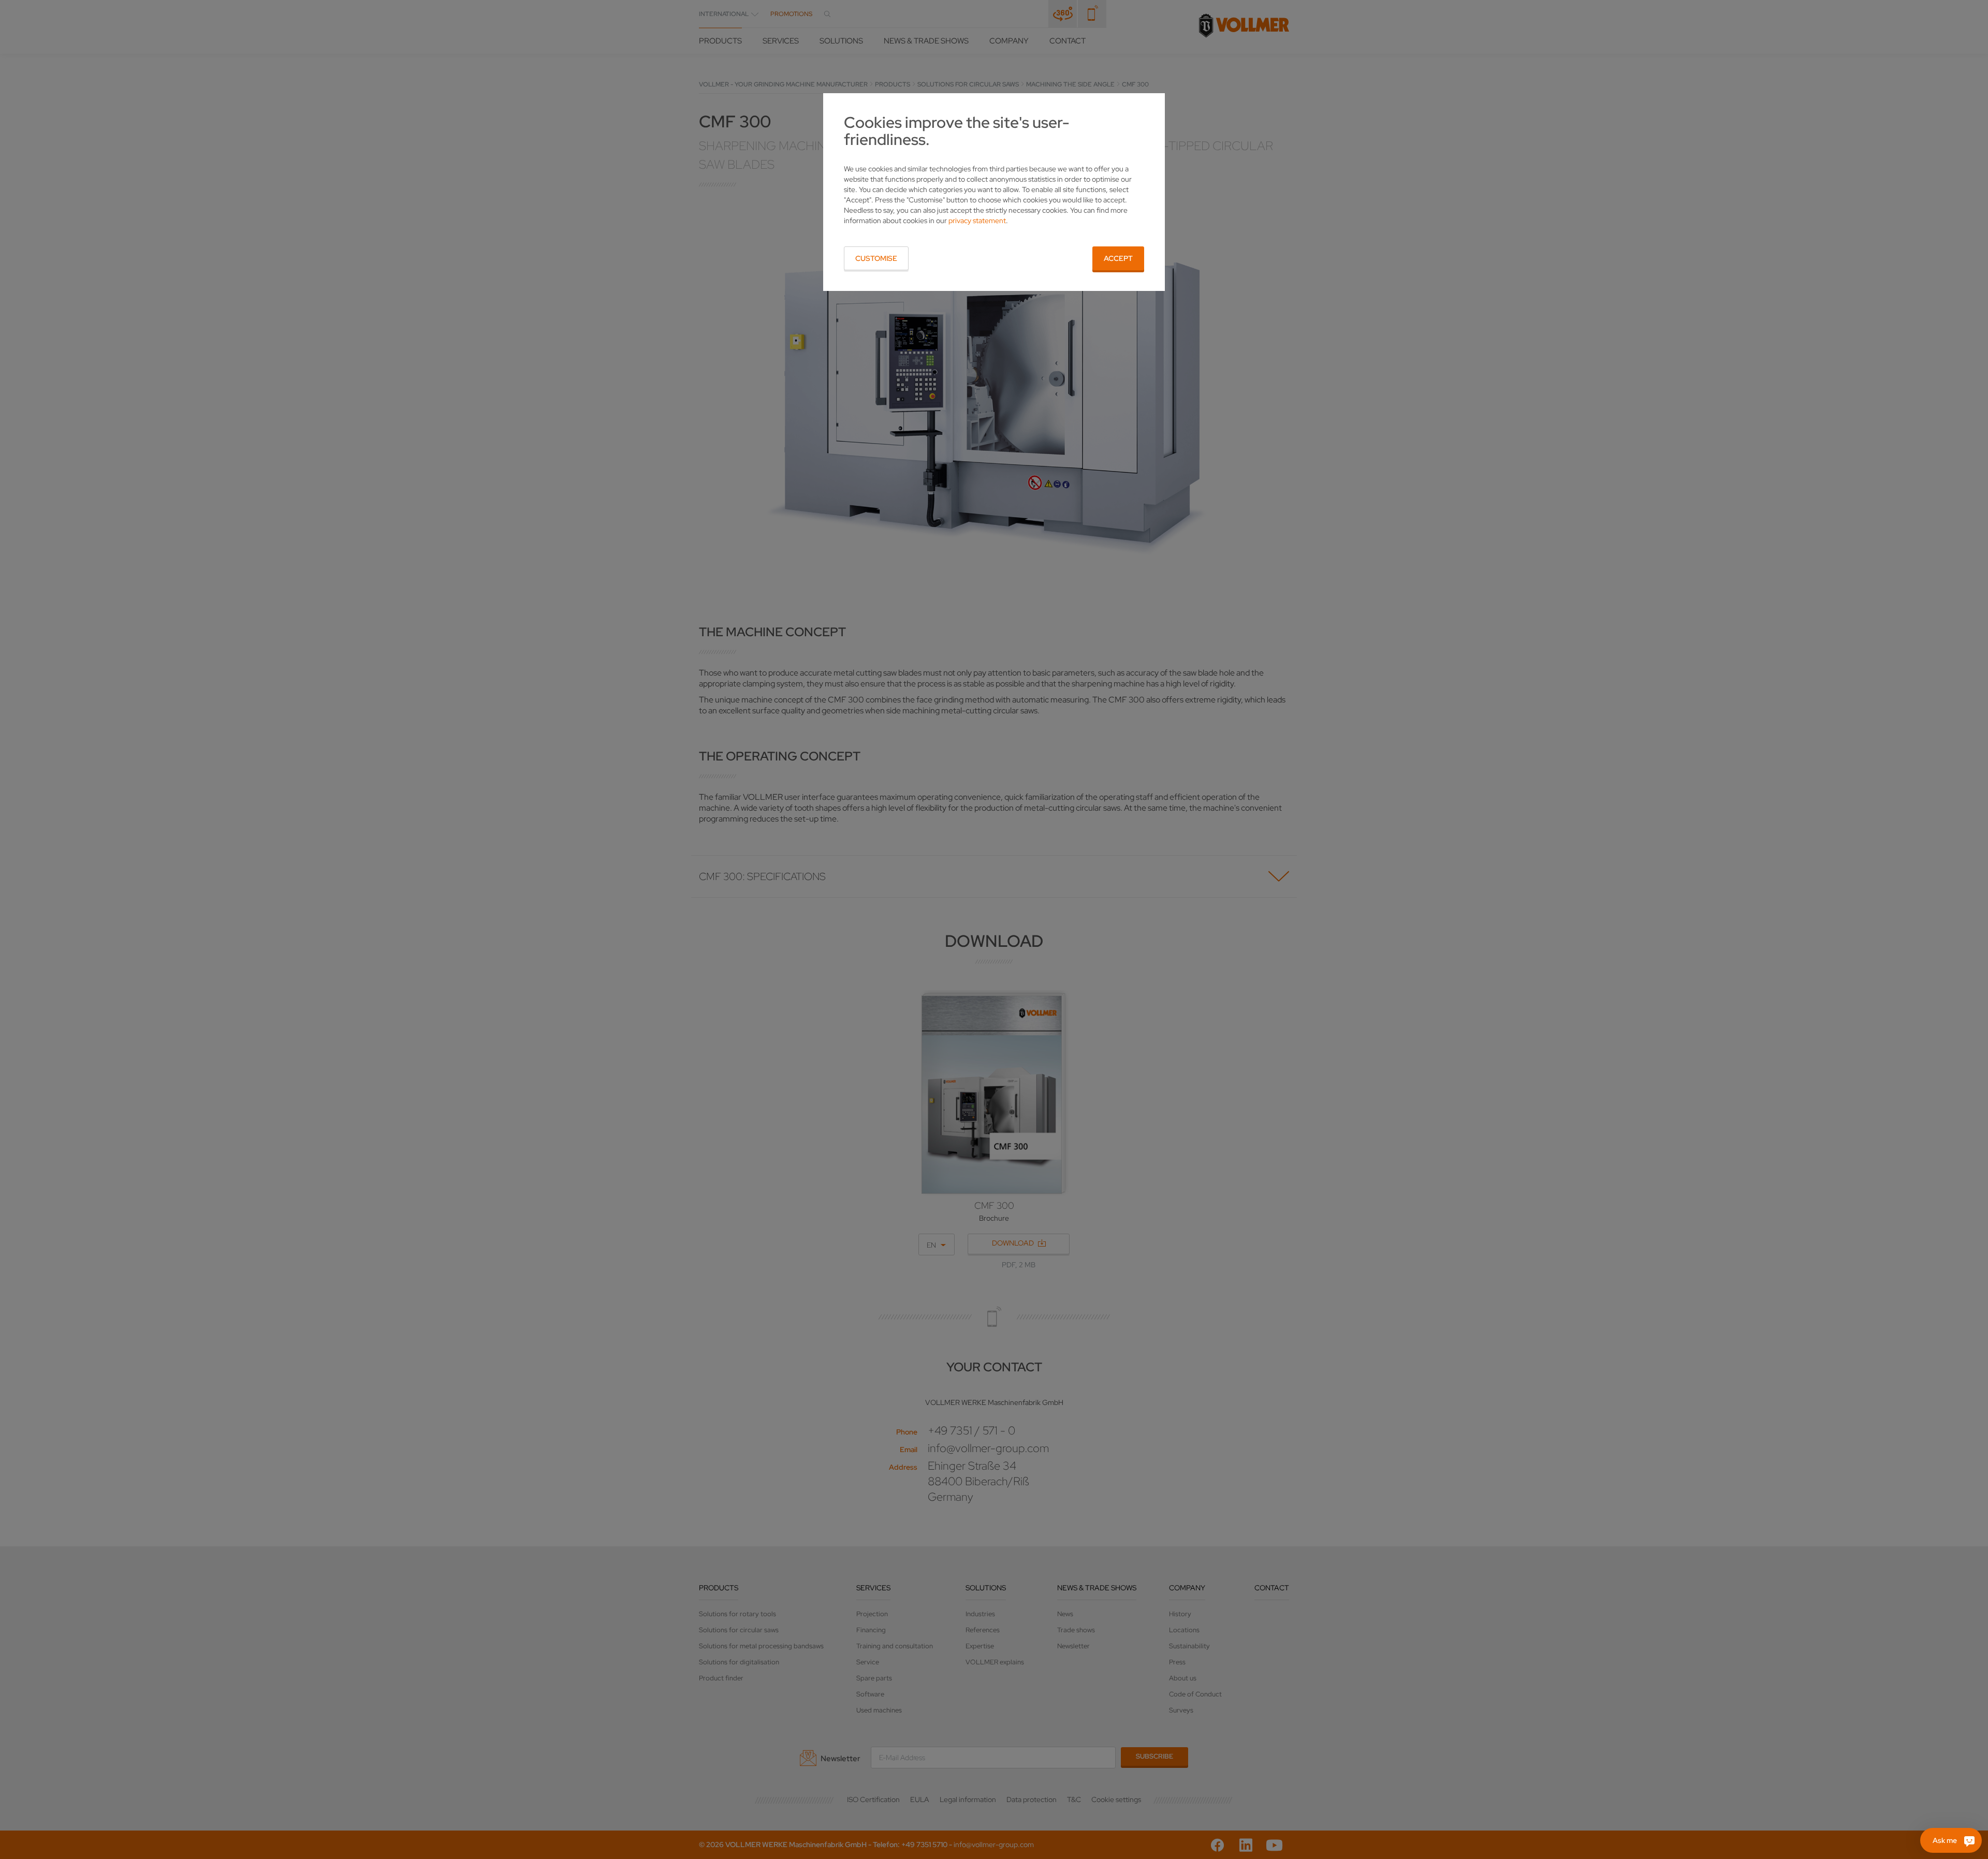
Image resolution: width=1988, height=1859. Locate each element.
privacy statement (977, 221)
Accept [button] (1118, 258)
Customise (876, 258)
